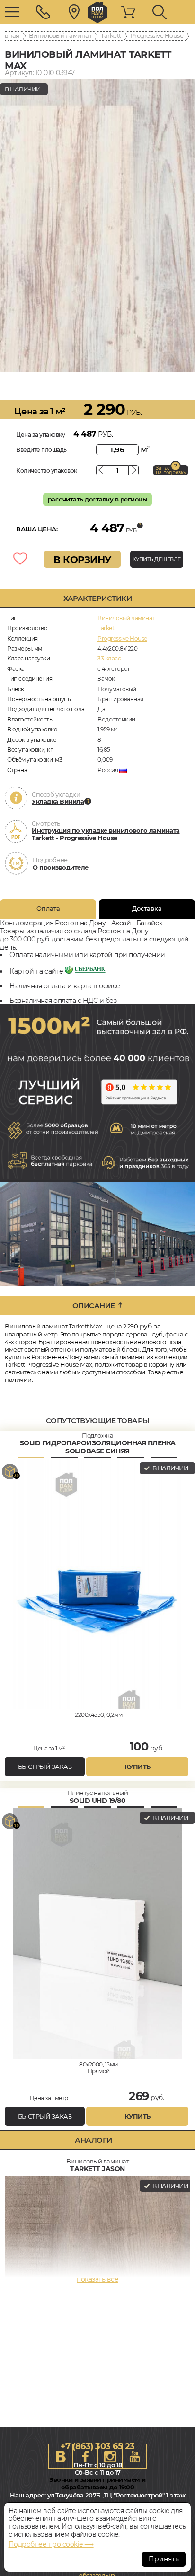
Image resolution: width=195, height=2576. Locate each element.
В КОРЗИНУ (82, 560)
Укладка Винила (58, 801)
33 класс (109, 658)
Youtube (134, 2456)
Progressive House (157, 35)
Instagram (110, 2456)
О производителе (61, 867)
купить (137, 1767)
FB (85, 2456)
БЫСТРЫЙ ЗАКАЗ (45, 1767)
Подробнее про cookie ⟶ (51, 2544)
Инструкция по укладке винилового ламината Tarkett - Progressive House (106, 834)
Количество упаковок (47, 470)
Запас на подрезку (171, 470)
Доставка (147, 908)
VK (61, 2456)
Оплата (48, 908)
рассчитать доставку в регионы (98, 499)
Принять (164, 2559)
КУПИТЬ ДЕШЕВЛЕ (157, 559)
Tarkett (111, 35)
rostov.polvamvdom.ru (97, 12)
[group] (97, 226)
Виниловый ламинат (60, 35)
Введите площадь (41, 450)
